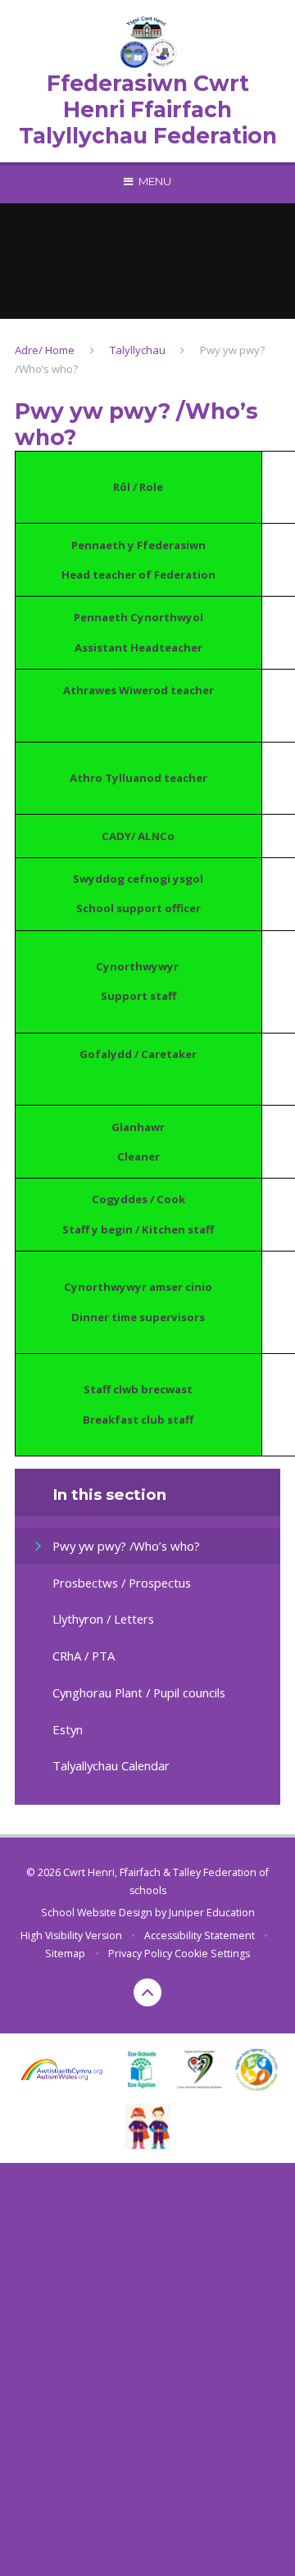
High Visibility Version (71, 1935)
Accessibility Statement (200, 1935)
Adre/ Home (45, 350)
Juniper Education (212, 1913)
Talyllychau (138, 350)
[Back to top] (147, 1992)
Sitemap (65, 1954)
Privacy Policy (140, 1954)
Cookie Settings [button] (212, 1954)
